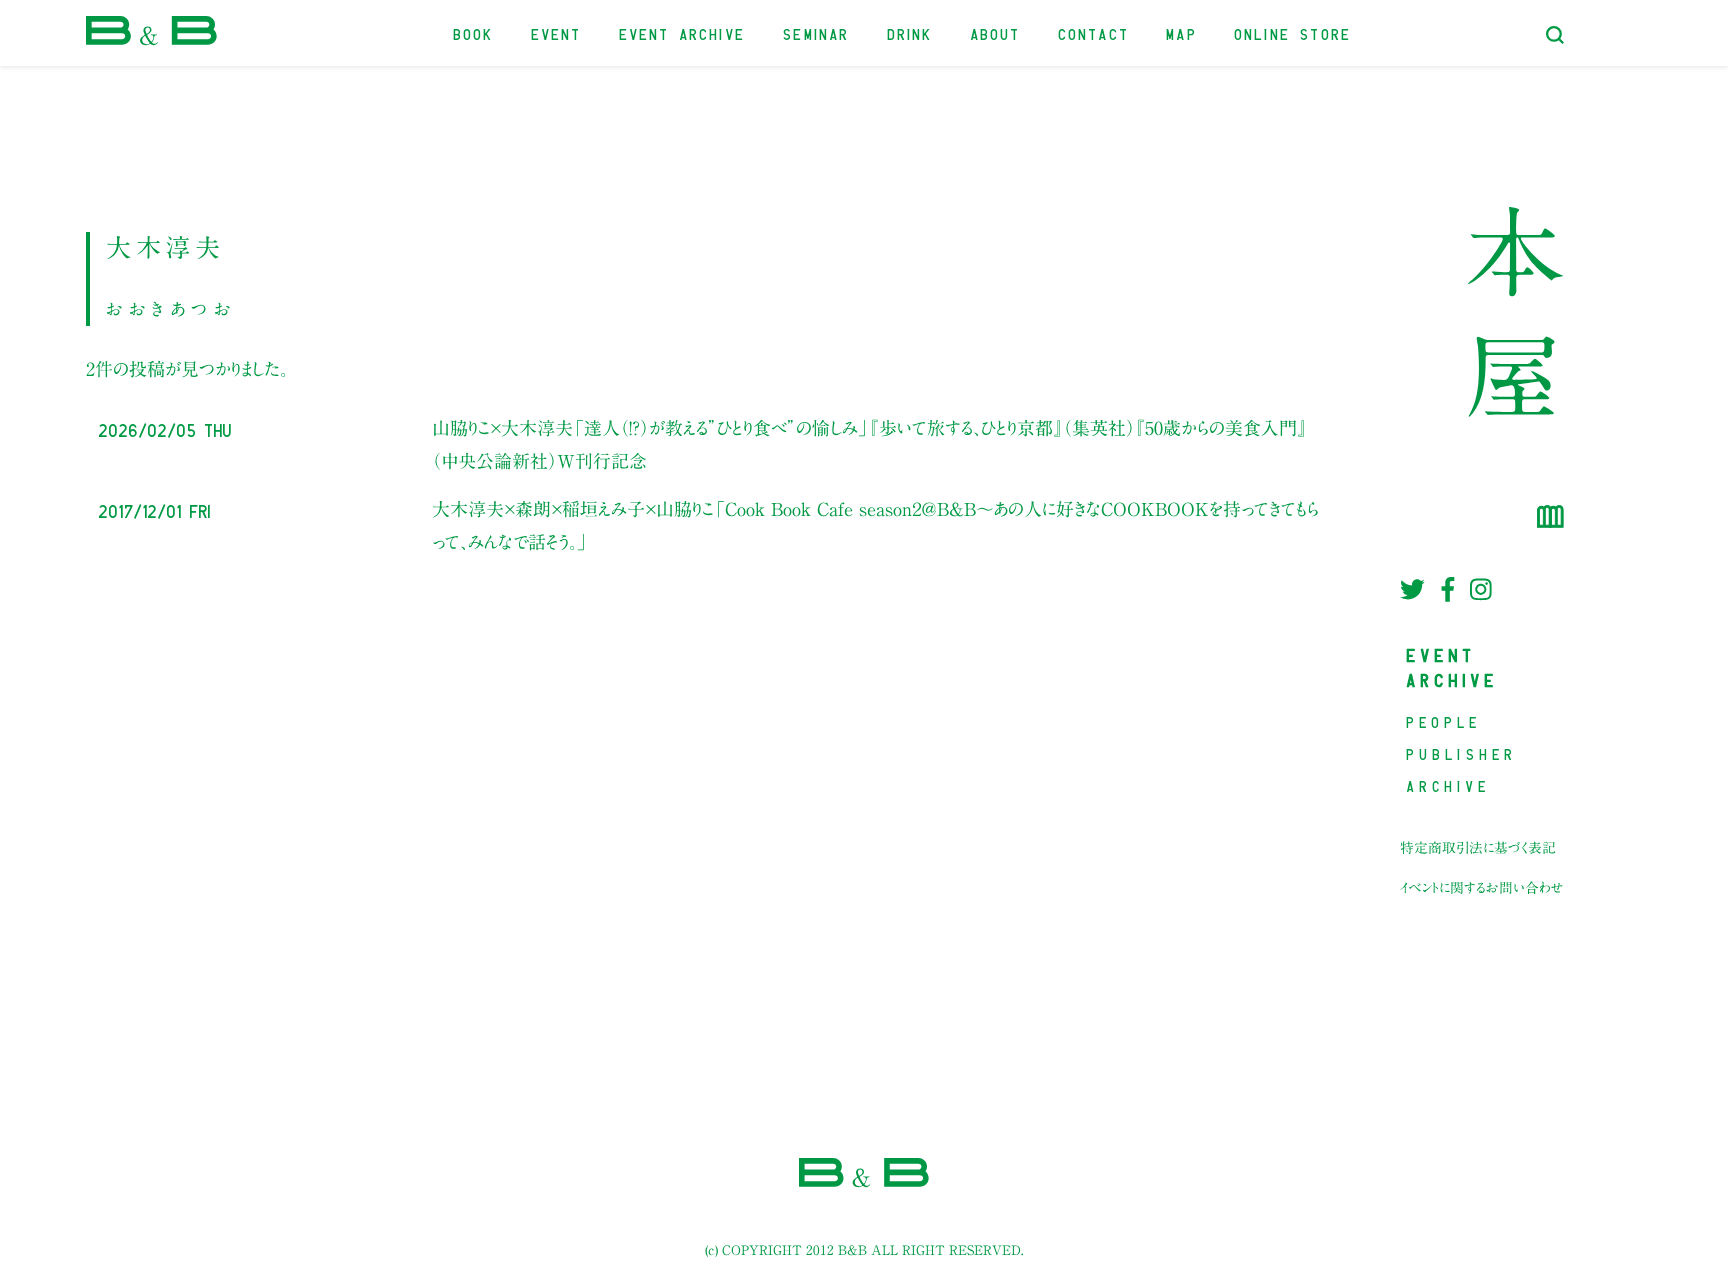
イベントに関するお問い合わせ (1482, 888)
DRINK (911, 32)
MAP (1182, 32)
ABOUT (996, 32)
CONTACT (1094, 32)
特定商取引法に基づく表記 (1478, 848)
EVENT (557, 32)
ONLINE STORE (1293, 32)
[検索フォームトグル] (1555, 35)
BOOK (474, 32)
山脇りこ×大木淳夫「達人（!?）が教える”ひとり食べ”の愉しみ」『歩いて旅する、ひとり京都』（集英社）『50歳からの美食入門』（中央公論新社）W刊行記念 (869, 444)
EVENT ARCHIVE (683, 32)
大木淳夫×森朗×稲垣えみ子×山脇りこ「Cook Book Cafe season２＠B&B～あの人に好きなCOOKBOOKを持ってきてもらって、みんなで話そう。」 (875, 525)
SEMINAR (816, 32)
